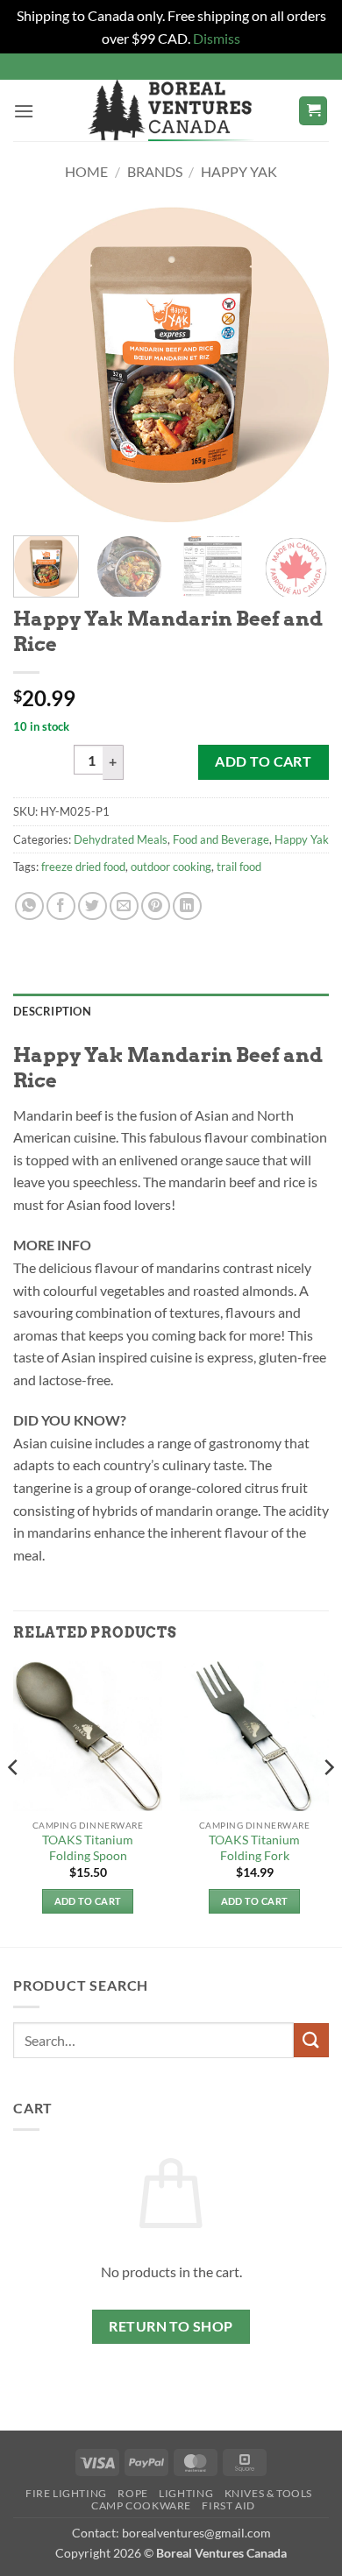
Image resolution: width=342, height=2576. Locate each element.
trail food (239, 867)
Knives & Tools (269, 2493)
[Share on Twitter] (93, 906)
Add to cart (263, 761)
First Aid (228, 2505)
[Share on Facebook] (61, 906)
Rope (132, 2493)
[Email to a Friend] (124, 906)
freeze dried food (83, 867)
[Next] (301, 364)
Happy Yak (239, 171)
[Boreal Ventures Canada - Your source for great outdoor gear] (171, 110)
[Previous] (41, 364)
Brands (155, 171)
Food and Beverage (221, 839)
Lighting (186, 2493)
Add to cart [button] (88, 1901)
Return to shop (171, 2326)
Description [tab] (52, 1011)
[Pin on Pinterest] (156, 906)
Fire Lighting (66, 2493)
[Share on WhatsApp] (29, 906)
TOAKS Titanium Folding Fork (254, 1848)
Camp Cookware (141, 2505)
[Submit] (311, 2040)
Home (86, 171)
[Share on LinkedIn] (187, 906)
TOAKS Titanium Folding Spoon (88, 1848)
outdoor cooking (171, 867)
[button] (24, 111)
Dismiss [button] (217, 38)
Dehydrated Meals (121, 839)
